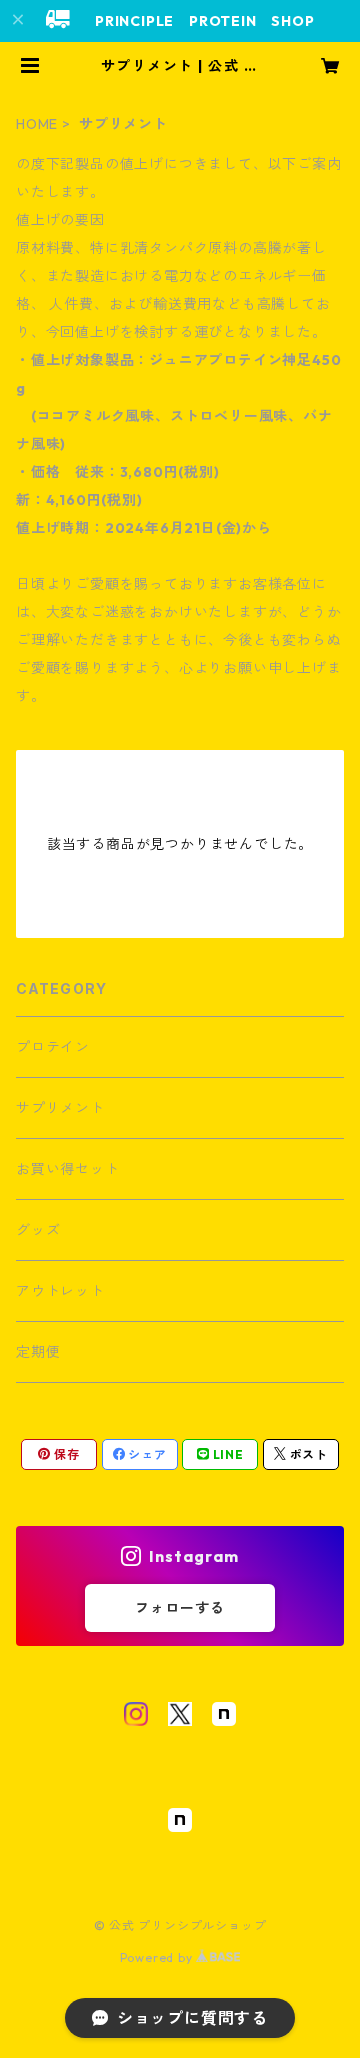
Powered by (158, 1957)
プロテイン (53, 1047)
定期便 (38, 1352)
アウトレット (60, 1291)
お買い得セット (68, 1169)
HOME (37, 124)
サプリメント (60, 1108)
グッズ (38, 1230)
